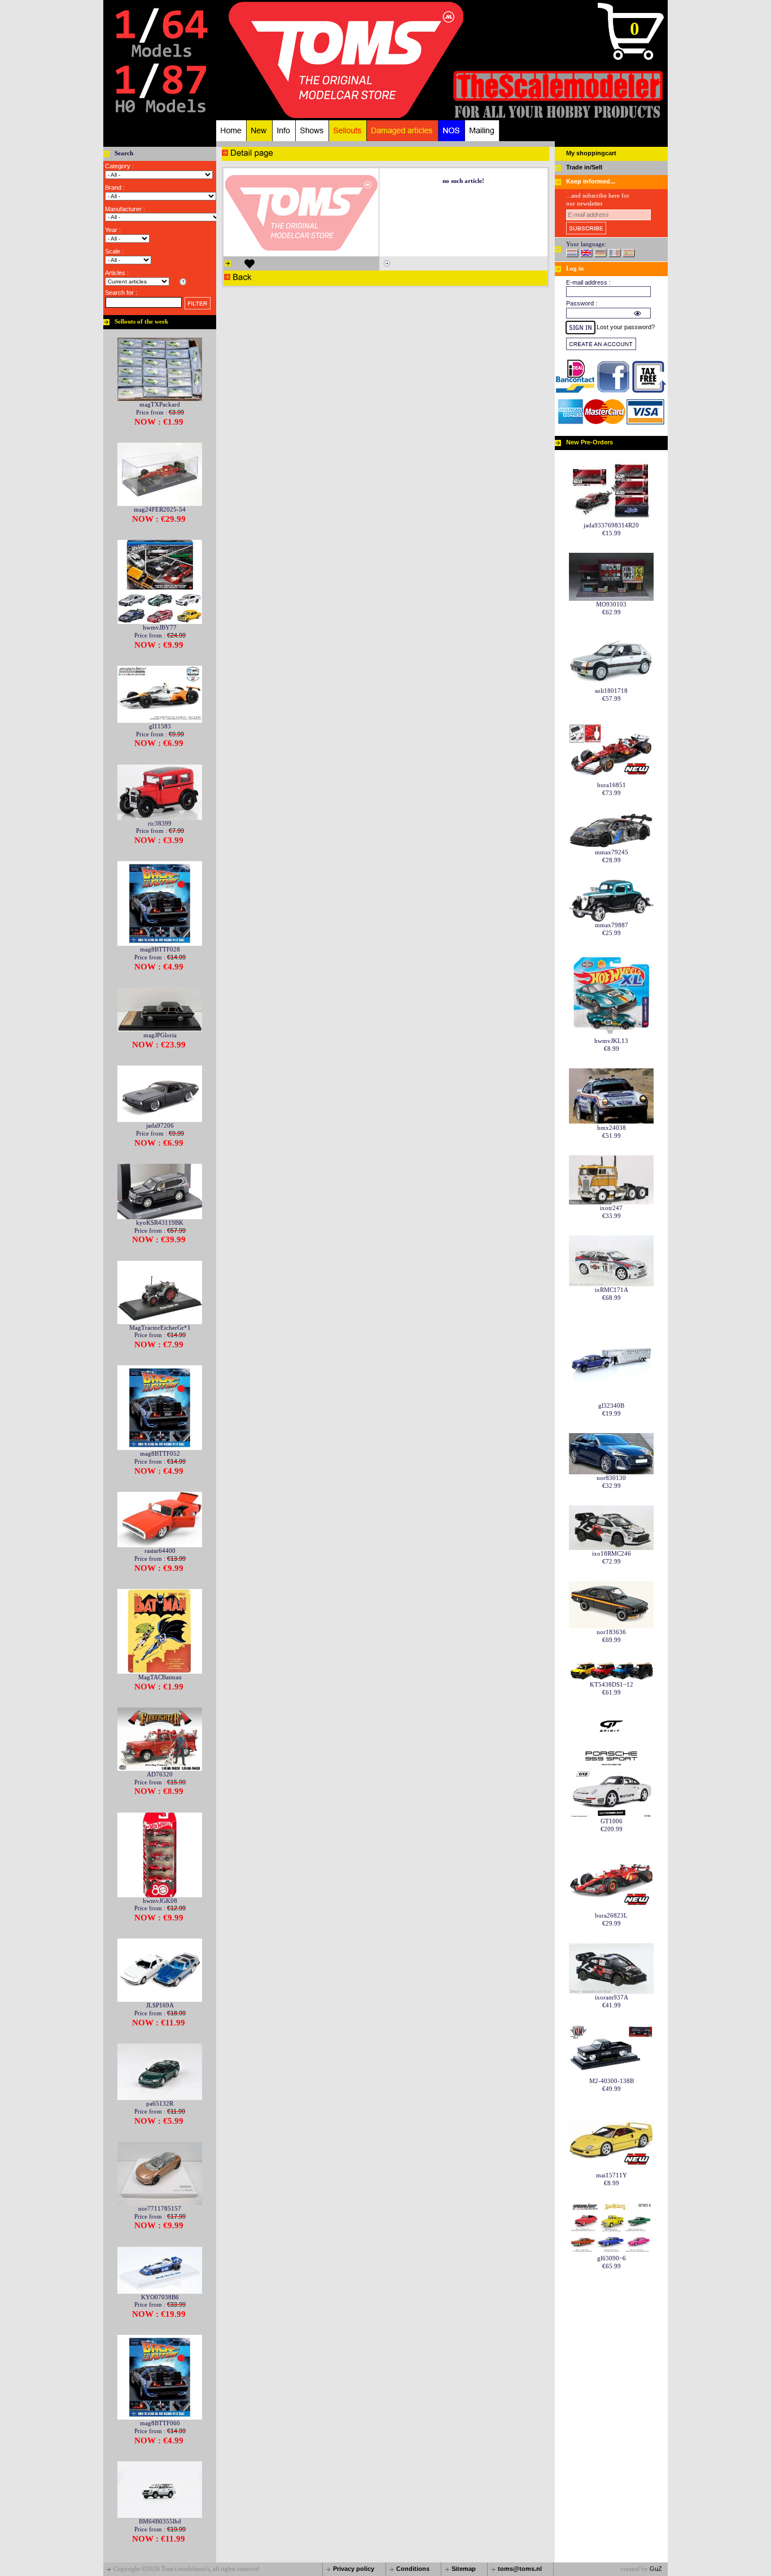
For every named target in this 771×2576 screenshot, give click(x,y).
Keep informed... (591, 181)
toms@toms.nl (520, 2569)
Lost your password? (626, 327)
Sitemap (464, 2569)
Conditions (413, 2569)
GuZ (656, 2569)
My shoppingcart (591, 153)
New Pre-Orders (590, 442)
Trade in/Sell (584, 167)
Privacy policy (354, 2569)
